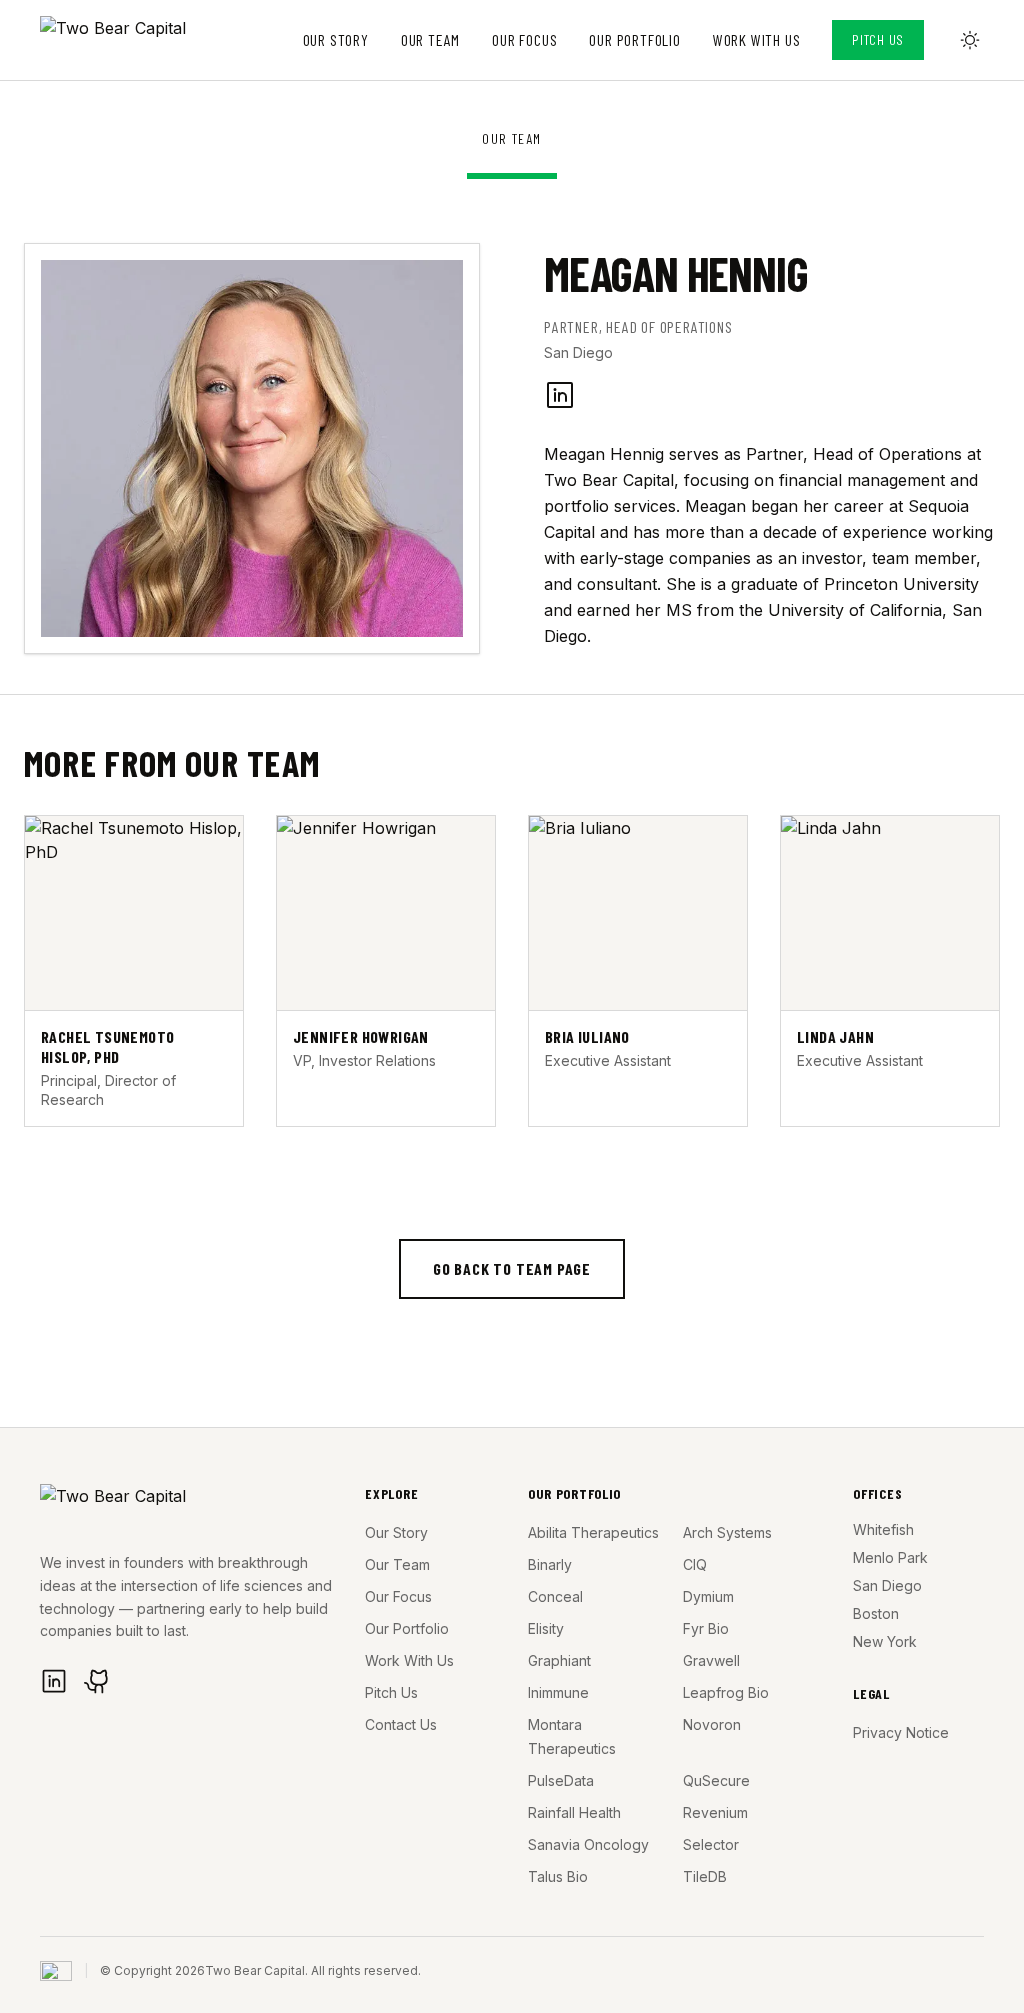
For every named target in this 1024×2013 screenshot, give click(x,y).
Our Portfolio (634, 39)
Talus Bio (558, 1876)
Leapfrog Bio (726, 1692)
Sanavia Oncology (588, 1844)
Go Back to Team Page (512, 1268)
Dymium (708, 1596)
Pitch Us (878, 39)
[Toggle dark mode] (970, 40)
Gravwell (711, 1660)
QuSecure (716, 1780)
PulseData (561, 1780)
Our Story (336, 39)
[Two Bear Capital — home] (131, 40)
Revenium (715, 1812)
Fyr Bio (706, 1628)
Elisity (546, 1628)
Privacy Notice (901, 1732)
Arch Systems (727, 1532)
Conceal (555, 1596)
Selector (711, 1844)
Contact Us (401, 1724)
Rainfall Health (574, 1812)
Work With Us (757, 39)
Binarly (550, 1564)
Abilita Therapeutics (593, 1532)
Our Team (430, 39)
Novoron (712, 1724)
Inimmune (558, 1692)
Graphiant (559, 1660)
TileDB (705, 1876)
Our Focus (524, 39)
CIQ (695, 1564)
